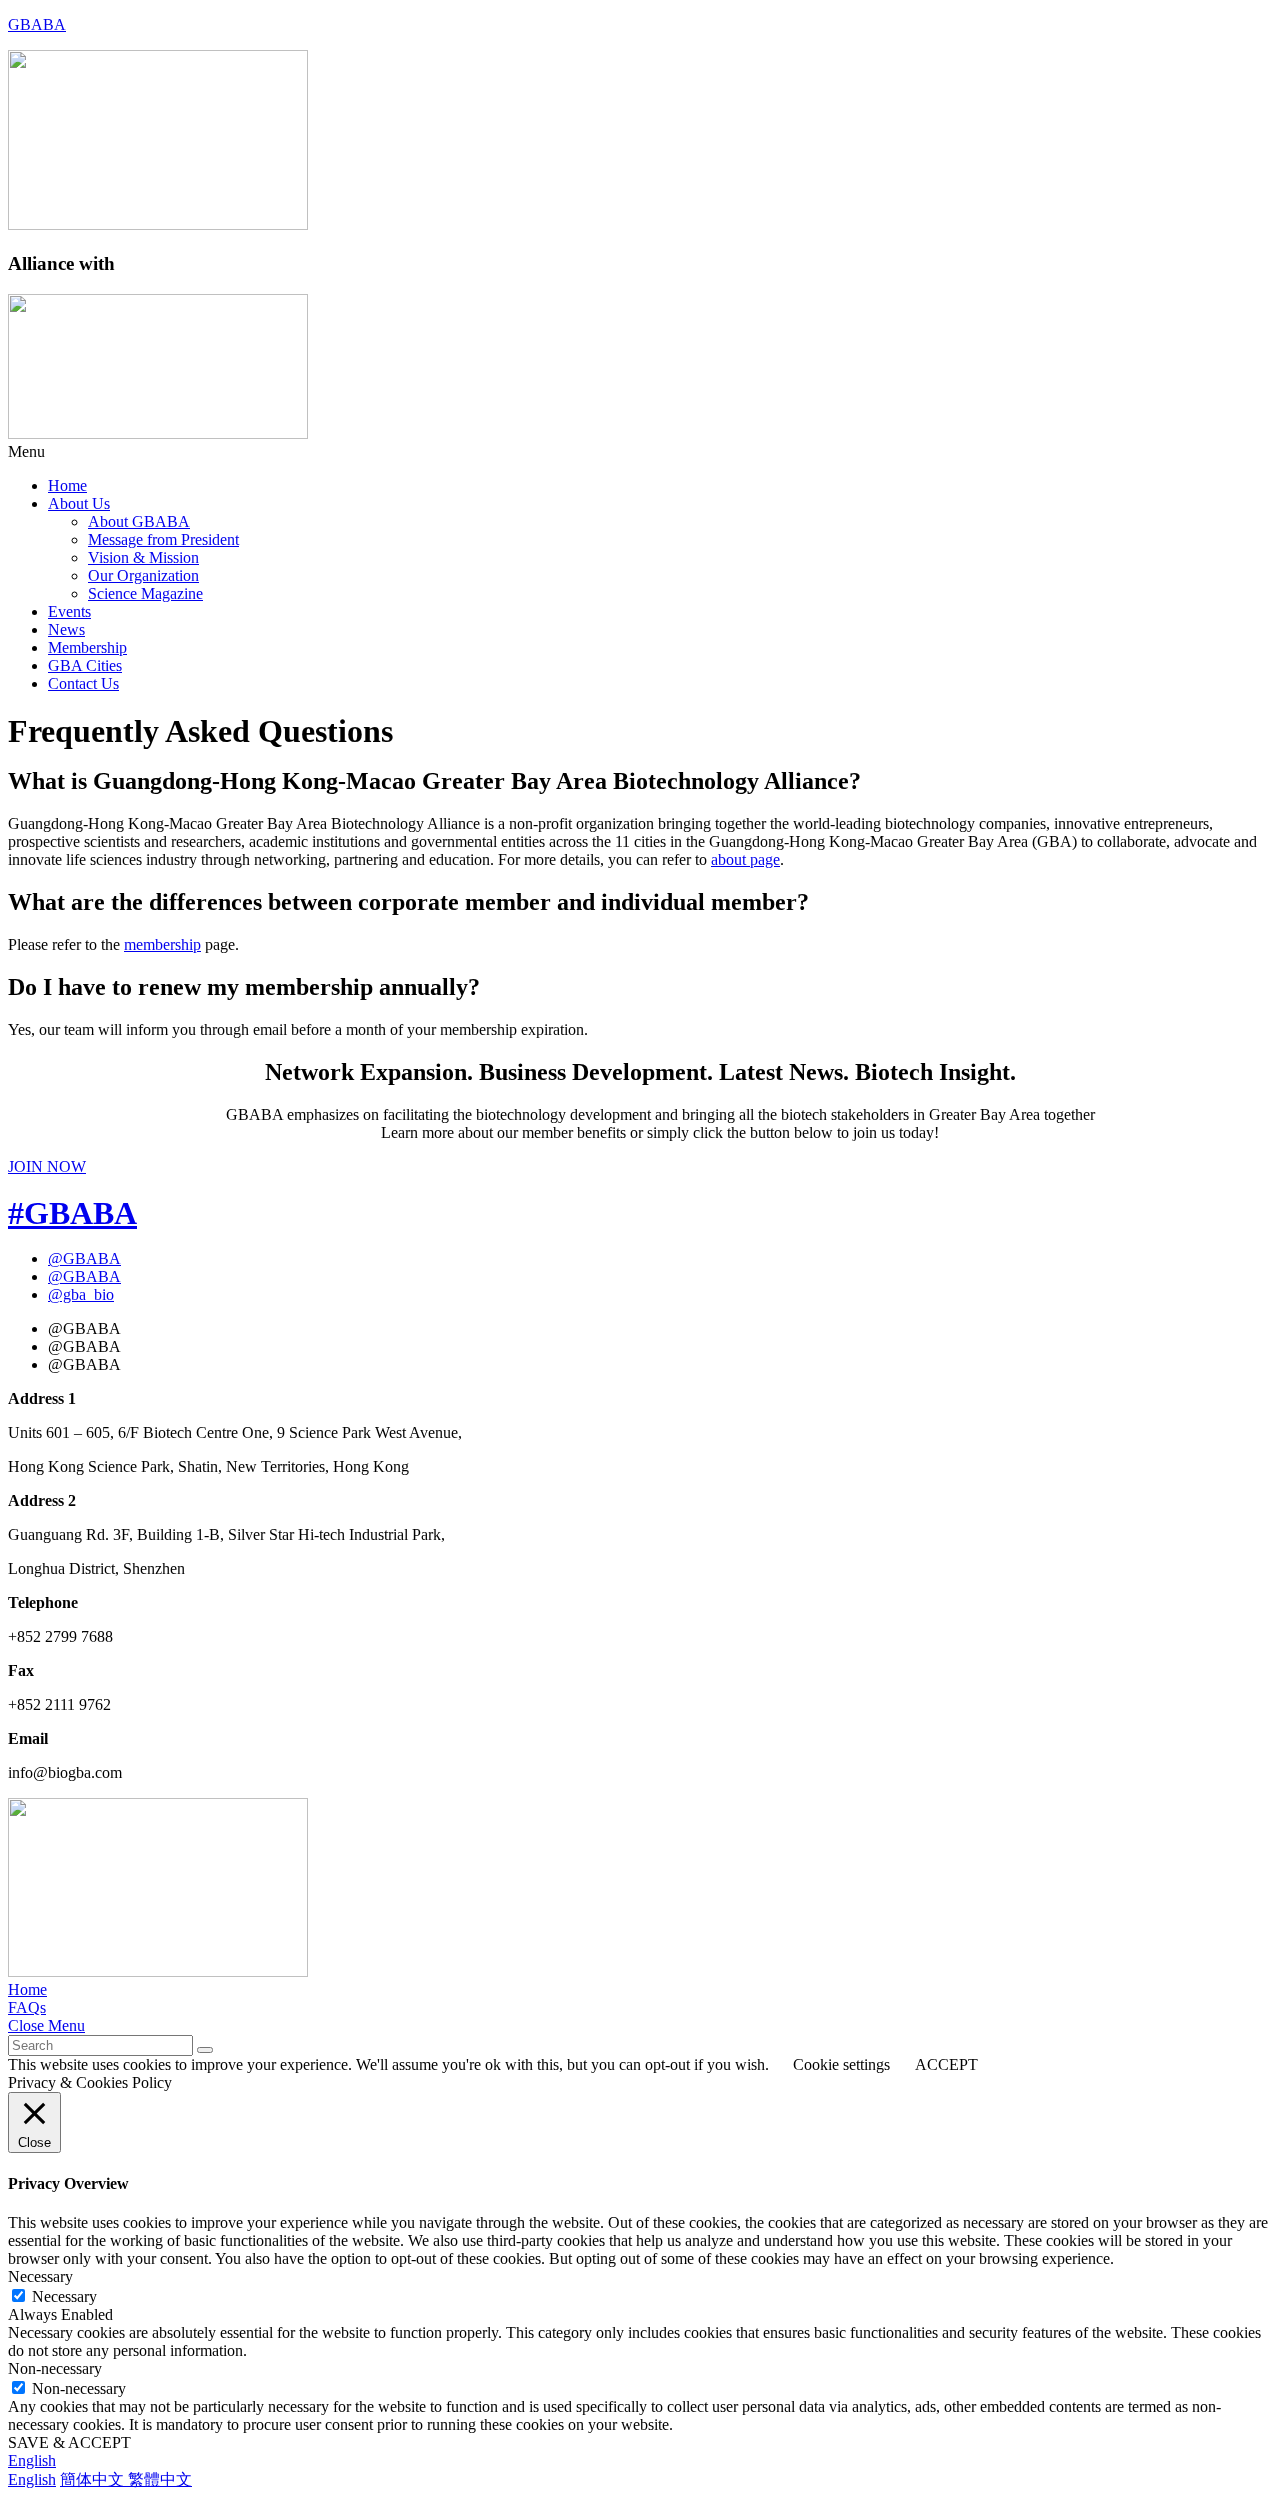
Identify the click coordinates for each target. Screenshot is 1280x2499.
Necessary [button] (40, 2276)
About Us (79, 503)
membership (162, 944)
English (32, 2460)
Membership (87, 647)
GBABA (37, 24)
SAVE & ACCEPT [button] (69, 2442)
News (66, 629)
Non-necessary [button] (55, 2368)
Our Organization (143, 575)
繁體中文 (160, 2479)
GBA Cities (85, 665)
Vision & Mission (143, 557)
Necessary (64, 2296)
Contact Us (83, 683)
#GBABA (72, 1213)
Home (67, 485)
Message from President (163, 539)
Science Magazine (145, 593)
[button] (640, 452)
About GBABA (139, 521)
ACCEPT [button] (946, 2064)
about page (745, 859)
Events (69, 611)
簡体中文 (94, 2479)
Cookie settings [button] (841, 2064)
